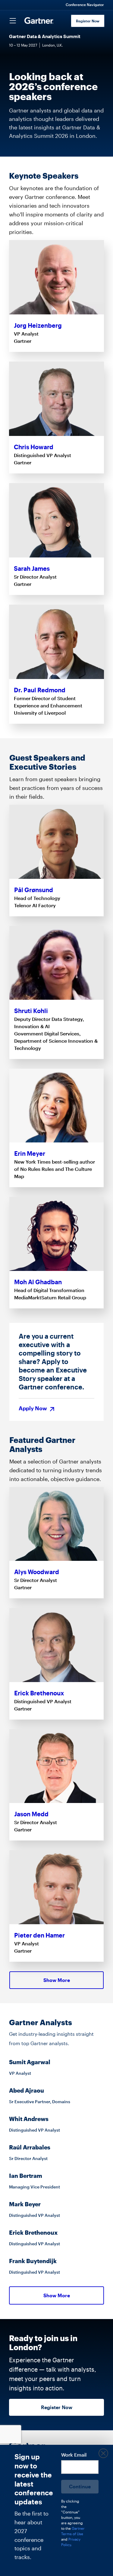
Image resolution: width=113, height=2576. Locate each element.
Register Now (88, 21)
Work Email (74, 2455)
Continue (80, 2486)
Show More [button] (57, 1980)
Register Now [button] (57, 2407)
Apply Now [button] (33, 1409)
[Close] (103, 2454)
